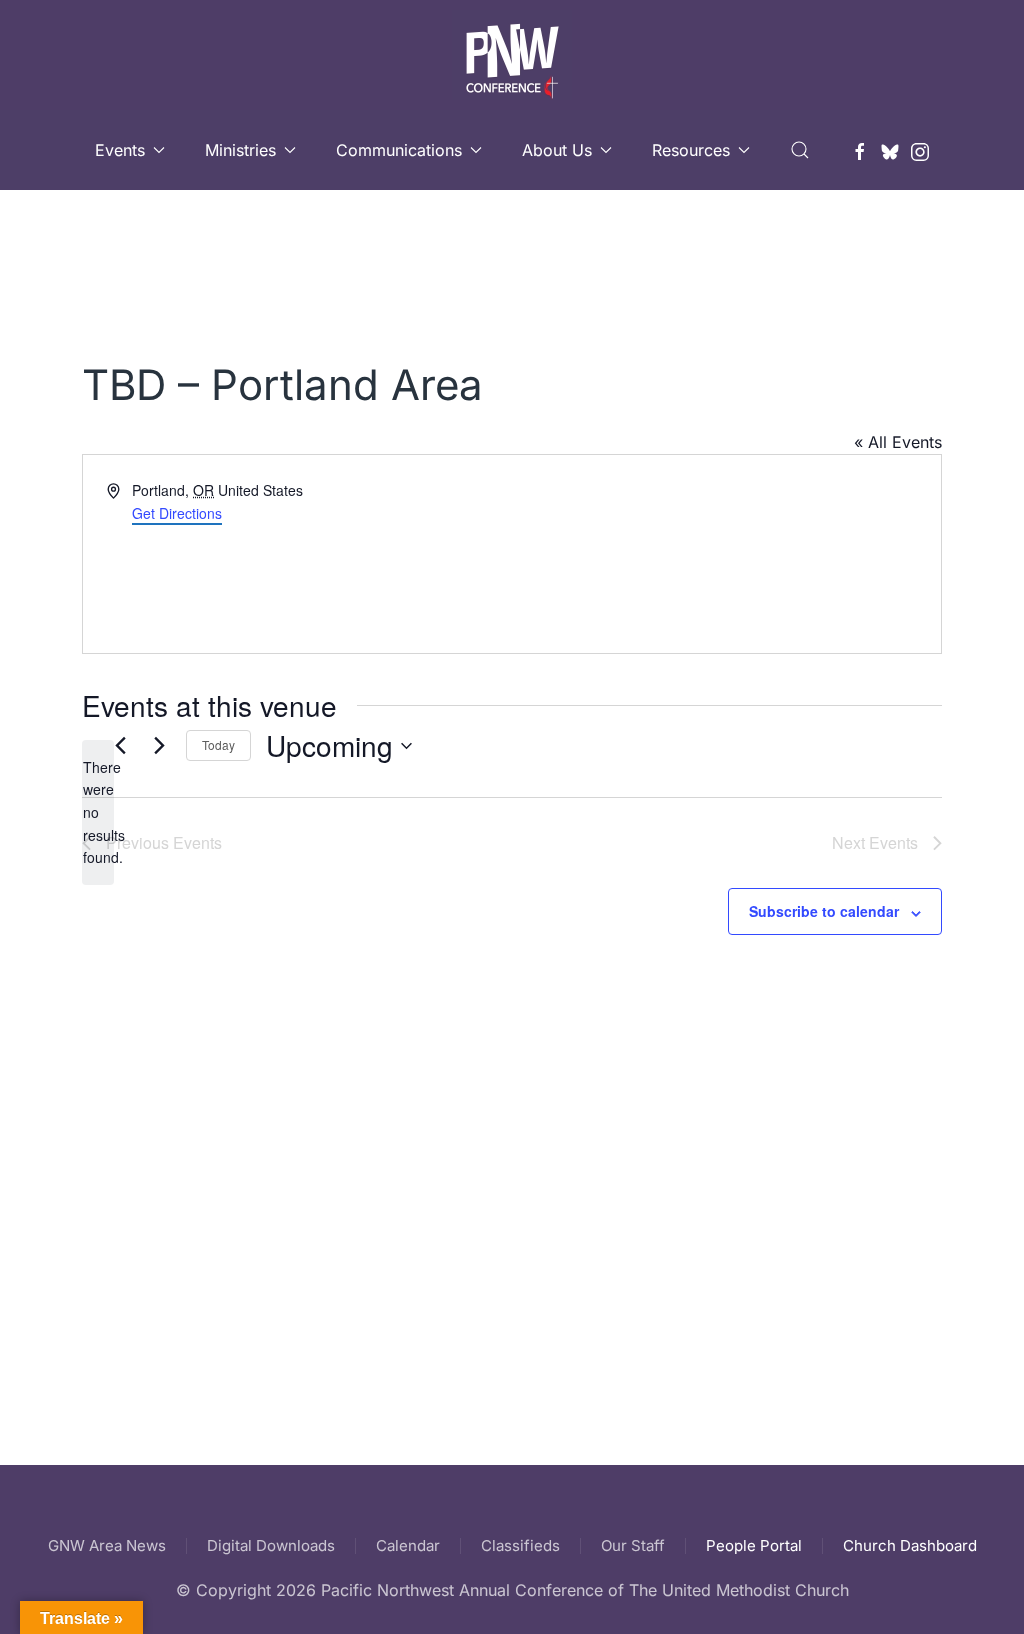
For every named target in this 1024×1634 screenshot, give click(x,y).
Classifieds (520, 1545)
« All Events (898, 442)
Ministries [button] (240, 150)
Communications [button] (399, 150)
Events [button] (120, 150)
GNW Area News (107, 1545)
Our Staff (633, 1545)
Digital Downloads (271, 1545)
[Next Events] (159, 746)
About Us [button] (557, 150)
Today (218, 744)
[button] (800, 150)
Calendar (408, 1545)
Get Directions (177, 513)
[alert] (98, 812)
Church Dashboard (910, 1545)
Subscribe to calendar (824, 911)
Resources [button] (691, 150)
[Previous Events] (120, 746)
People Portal (754, 1545)
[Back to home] (512, 55)
